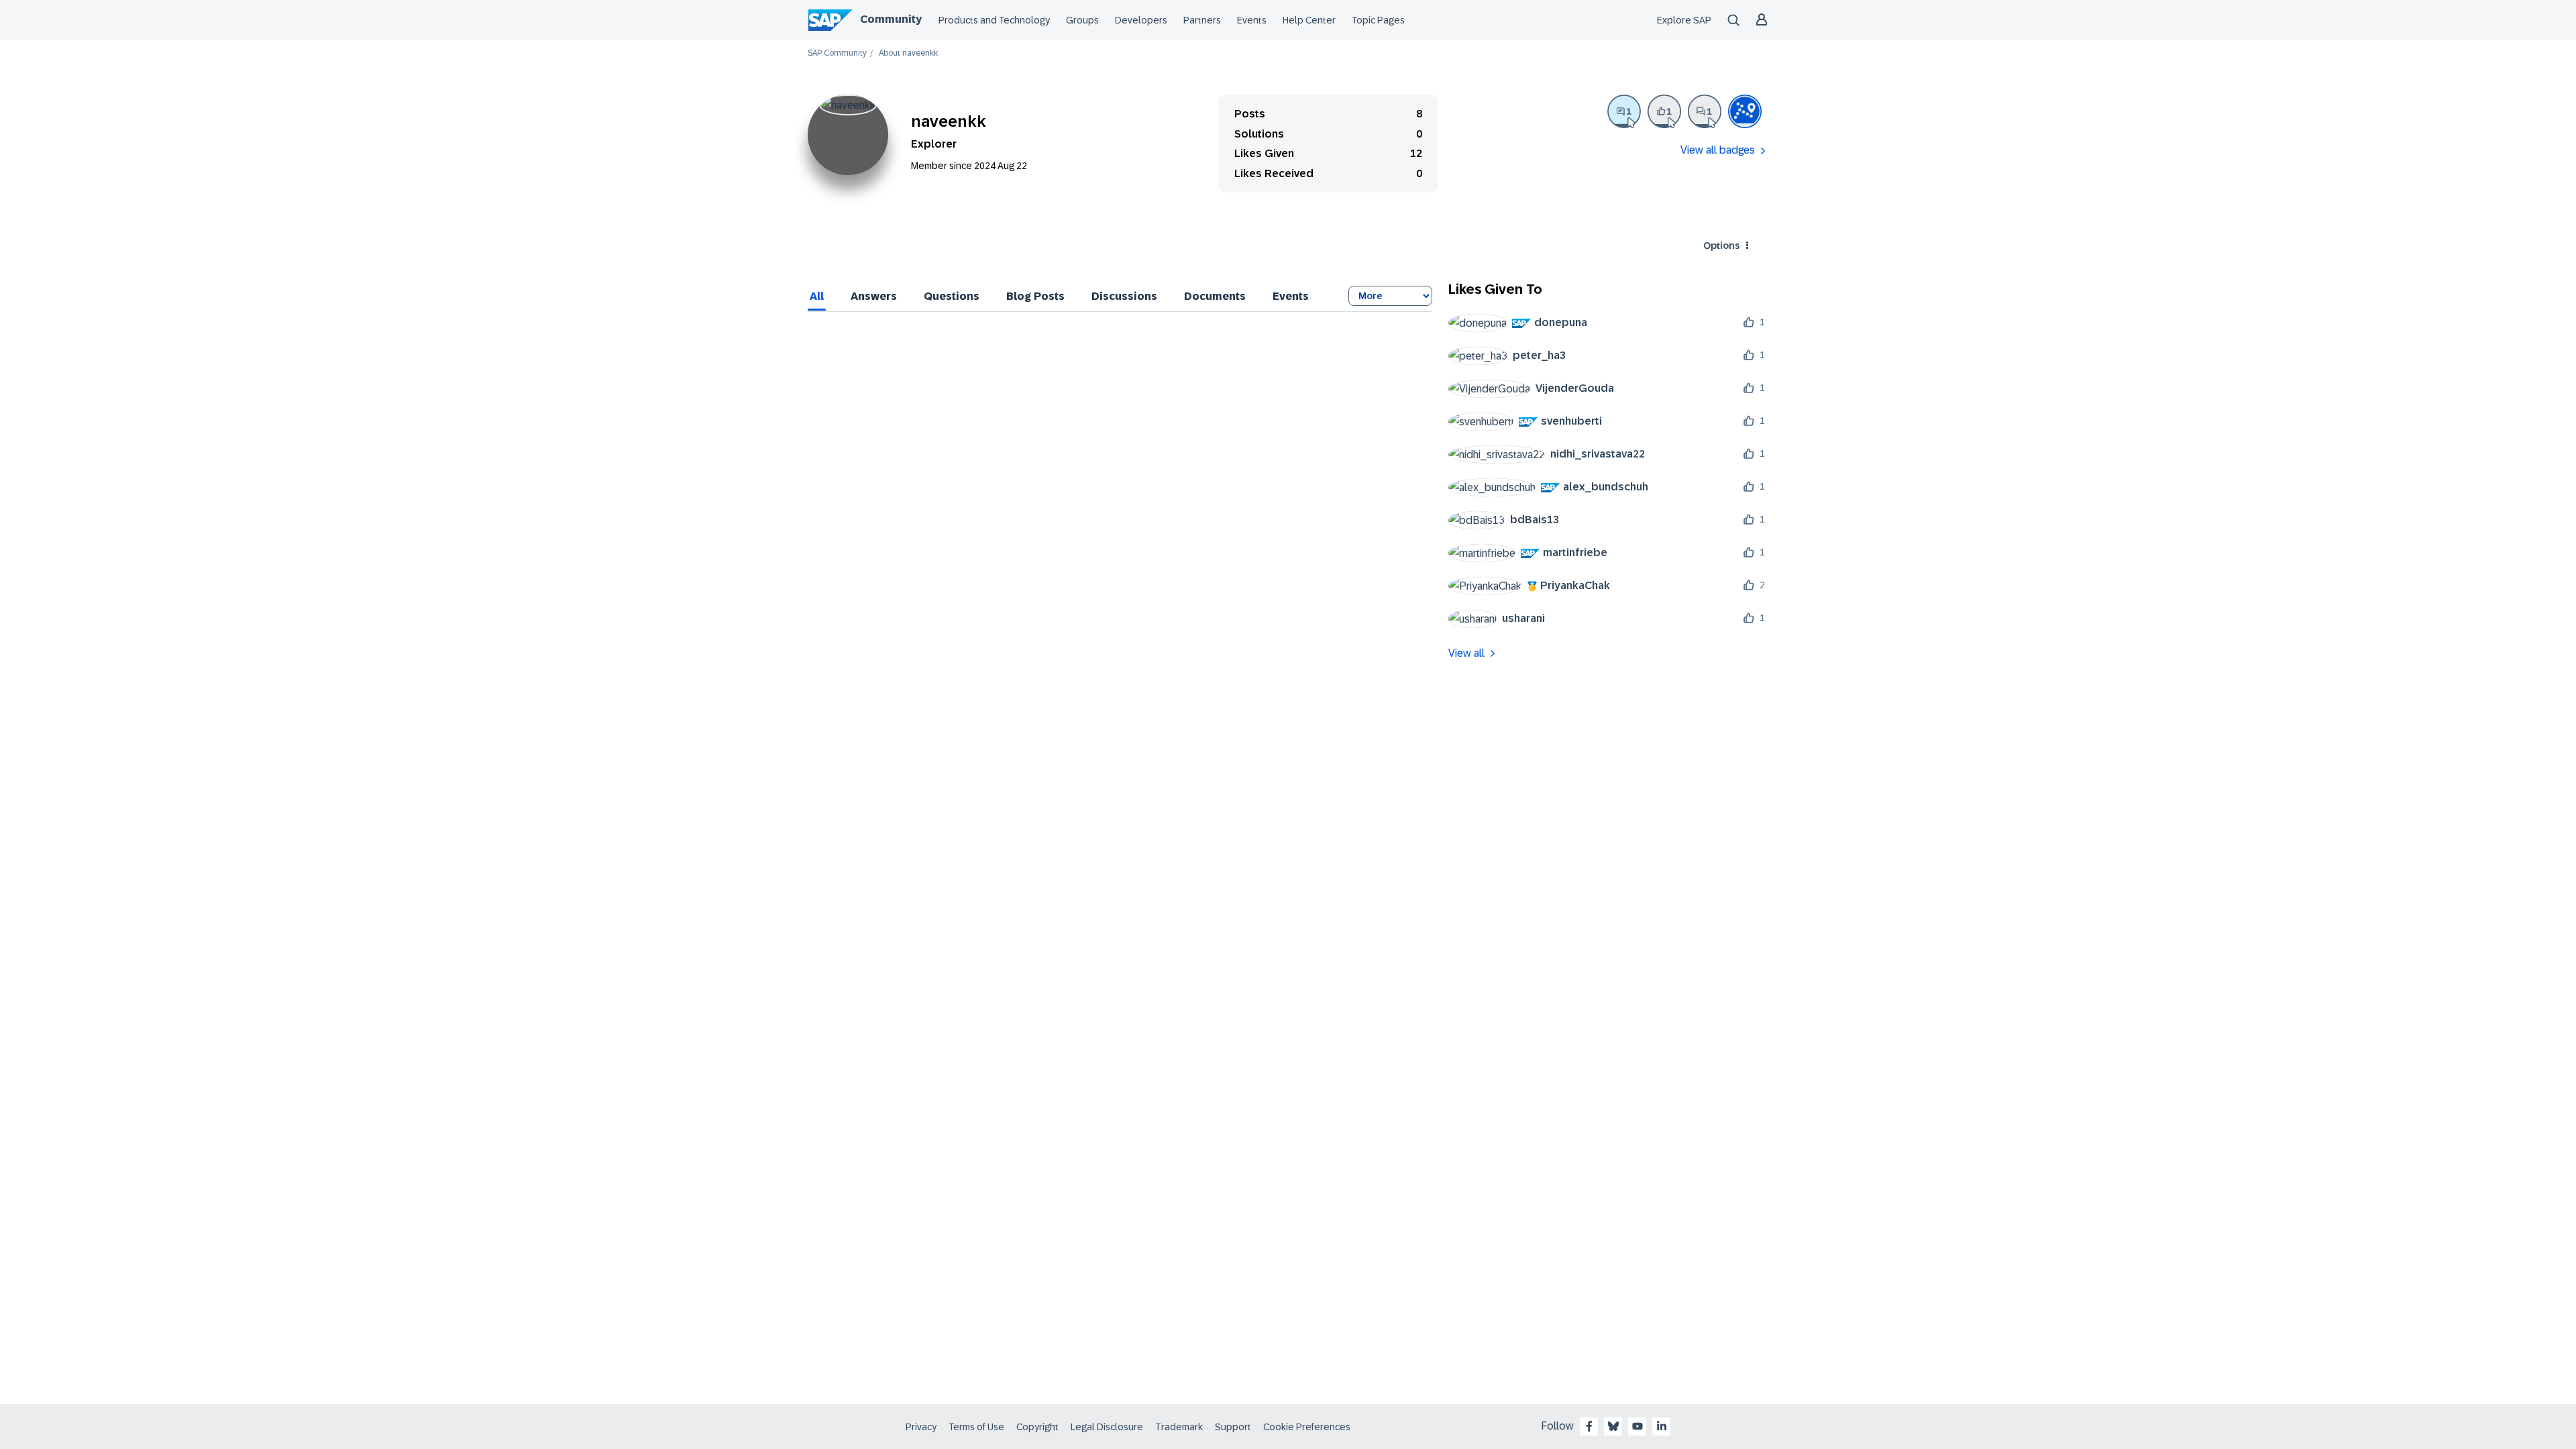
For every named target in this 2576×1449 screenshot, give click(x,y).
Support (1233, 1427)
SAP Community (837, 53)
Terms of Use (976, 1427)
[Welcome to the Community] (1745, 111)
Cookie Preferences (1307, 1427)
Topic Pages (1378, 20)
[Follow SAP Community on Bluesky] (1613, 1426)
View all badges (1718, 150)
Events (1252, 20)
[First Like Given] (1664, 111)
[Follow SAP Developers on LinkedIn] (1662, 1426)
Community (891, 19)
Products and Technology (994, 20)
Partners (1202, 20)
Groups (1082, 20)
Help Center (1309, 20)
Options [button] (1721, 246)
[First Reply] (1624, 111)
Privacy (921, 1427)
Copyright (1037, 1427)
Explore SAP (1684, 20)
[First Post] (1705, 111)
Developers (1141, 20)
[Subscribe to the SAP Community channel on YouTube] (1638, 1426)
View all (1466, 653)
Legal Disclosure (1107, 1427)
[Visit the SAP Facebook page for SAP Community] (1589, 1426)
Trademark (1179, 1427)
